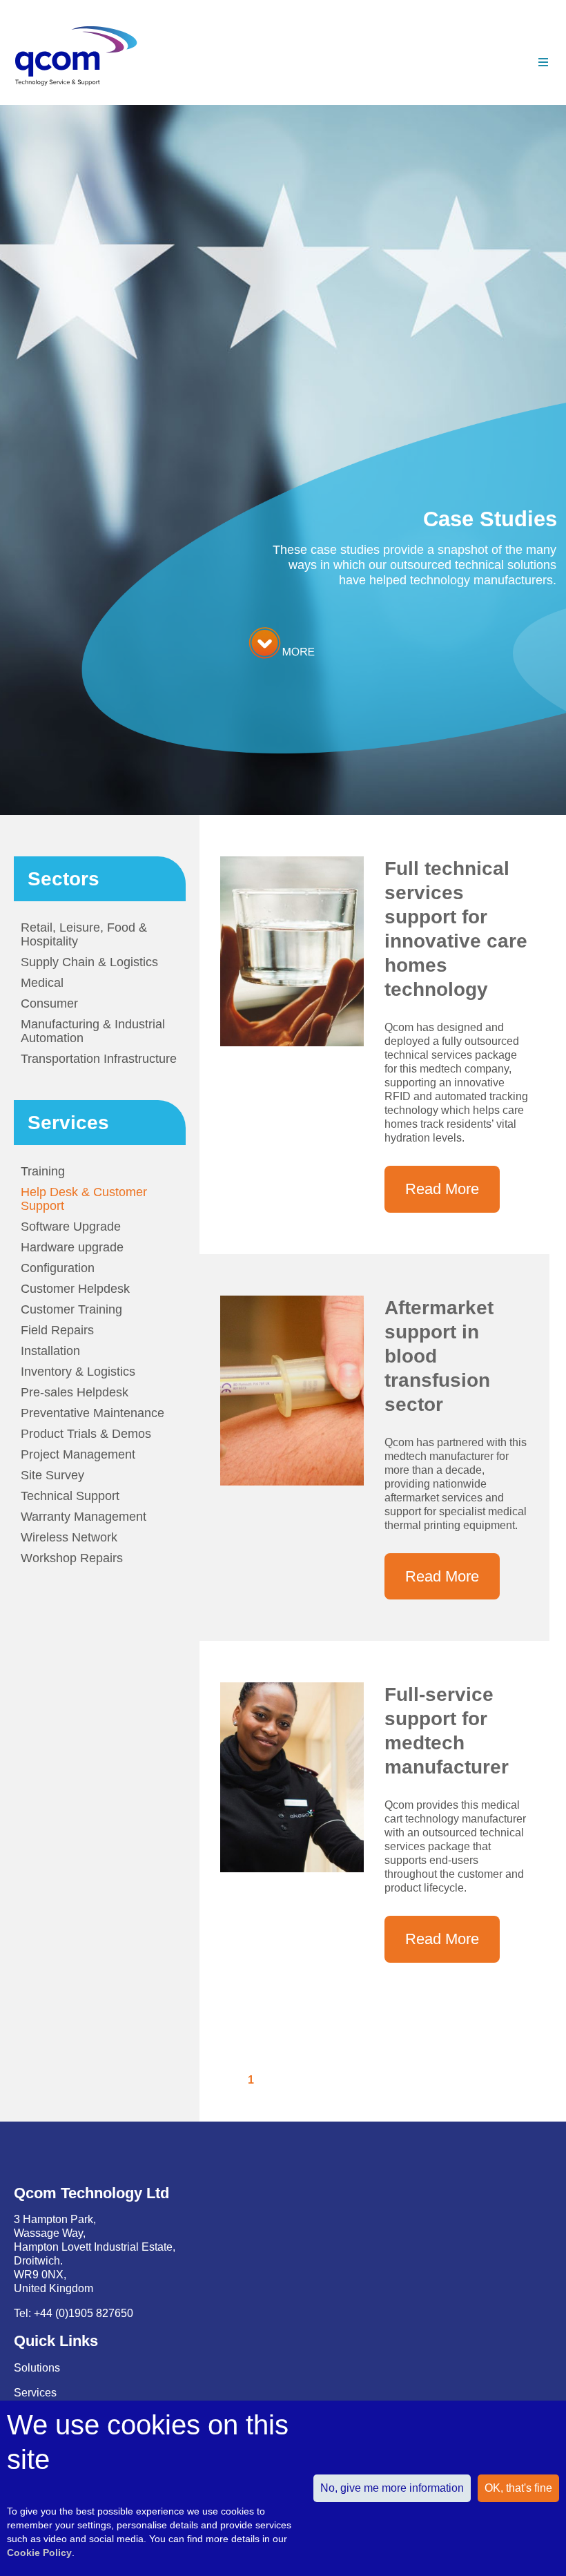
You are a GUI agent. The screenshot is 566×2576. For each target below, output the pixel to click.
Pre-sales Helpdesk (75, 1392)
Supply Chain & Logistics (89, 962)
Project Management (78, 1454)
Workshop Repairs (72, 1558)
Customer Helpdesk (75, 1289)
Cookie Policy (39, 2553)
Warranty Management (84, 1517)
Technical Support (70, 1496)
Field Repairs (57, 1330)
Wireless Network (69, 1537)
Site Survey (52, 1475)
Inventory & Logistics (78, 1372)
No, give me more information (392, 2488)
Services (35, 2393)
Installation (50, 1351)
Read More (442, 1189)
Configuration (58, 1268)
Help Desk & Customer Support (84, 1199)
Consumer (49, 1003)
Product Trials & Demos (86, 1434)
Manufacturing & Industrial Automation (93, 1031)
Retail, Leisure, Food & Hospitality (84, 934)
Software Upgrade (71, 1227)
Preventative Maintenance (92, 1413)
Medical (42, 983)
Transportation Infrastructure (99, 1059)
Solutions (37, 2368)
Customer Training (71, 1309)
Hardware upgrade (72, 1247)
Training (43, 1171)
